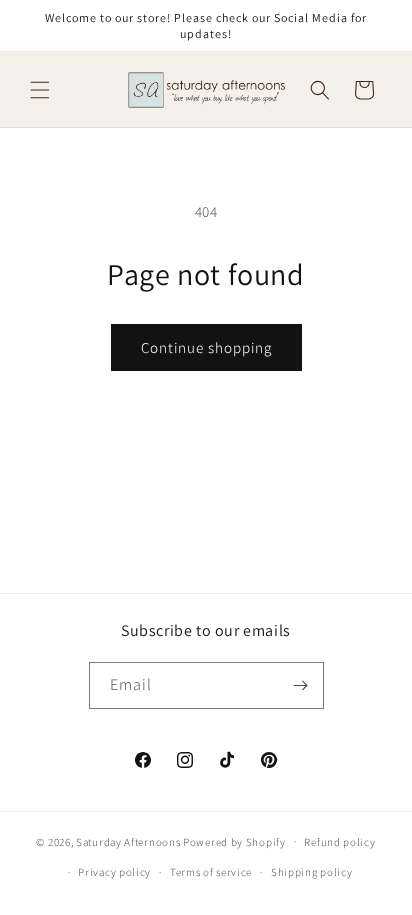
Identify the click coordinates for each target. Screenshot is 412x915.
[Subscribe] (301, 685)
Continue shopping (206, 347)
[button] (40, 90)
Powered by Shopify (234, 841)
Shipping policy (312, 872)
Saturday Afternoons (128, 841)
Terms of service (211, 872)
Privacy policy (114, 872)
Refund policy (339, 842)
